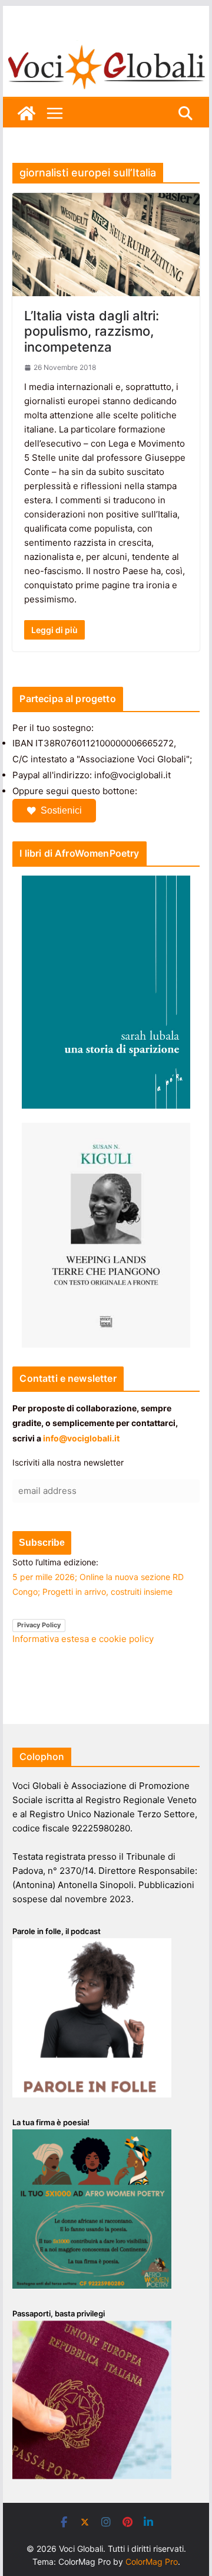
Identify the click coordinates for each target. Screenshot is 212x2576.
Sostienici (61, 810)
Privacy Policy (39, 1625)
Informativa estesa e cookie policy (83, 1639)
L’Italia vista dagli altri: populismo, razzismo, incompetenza (92, 331)
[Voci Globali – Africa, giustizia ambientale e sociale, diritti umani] (106, 47)
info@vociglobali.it (81, 1438)
